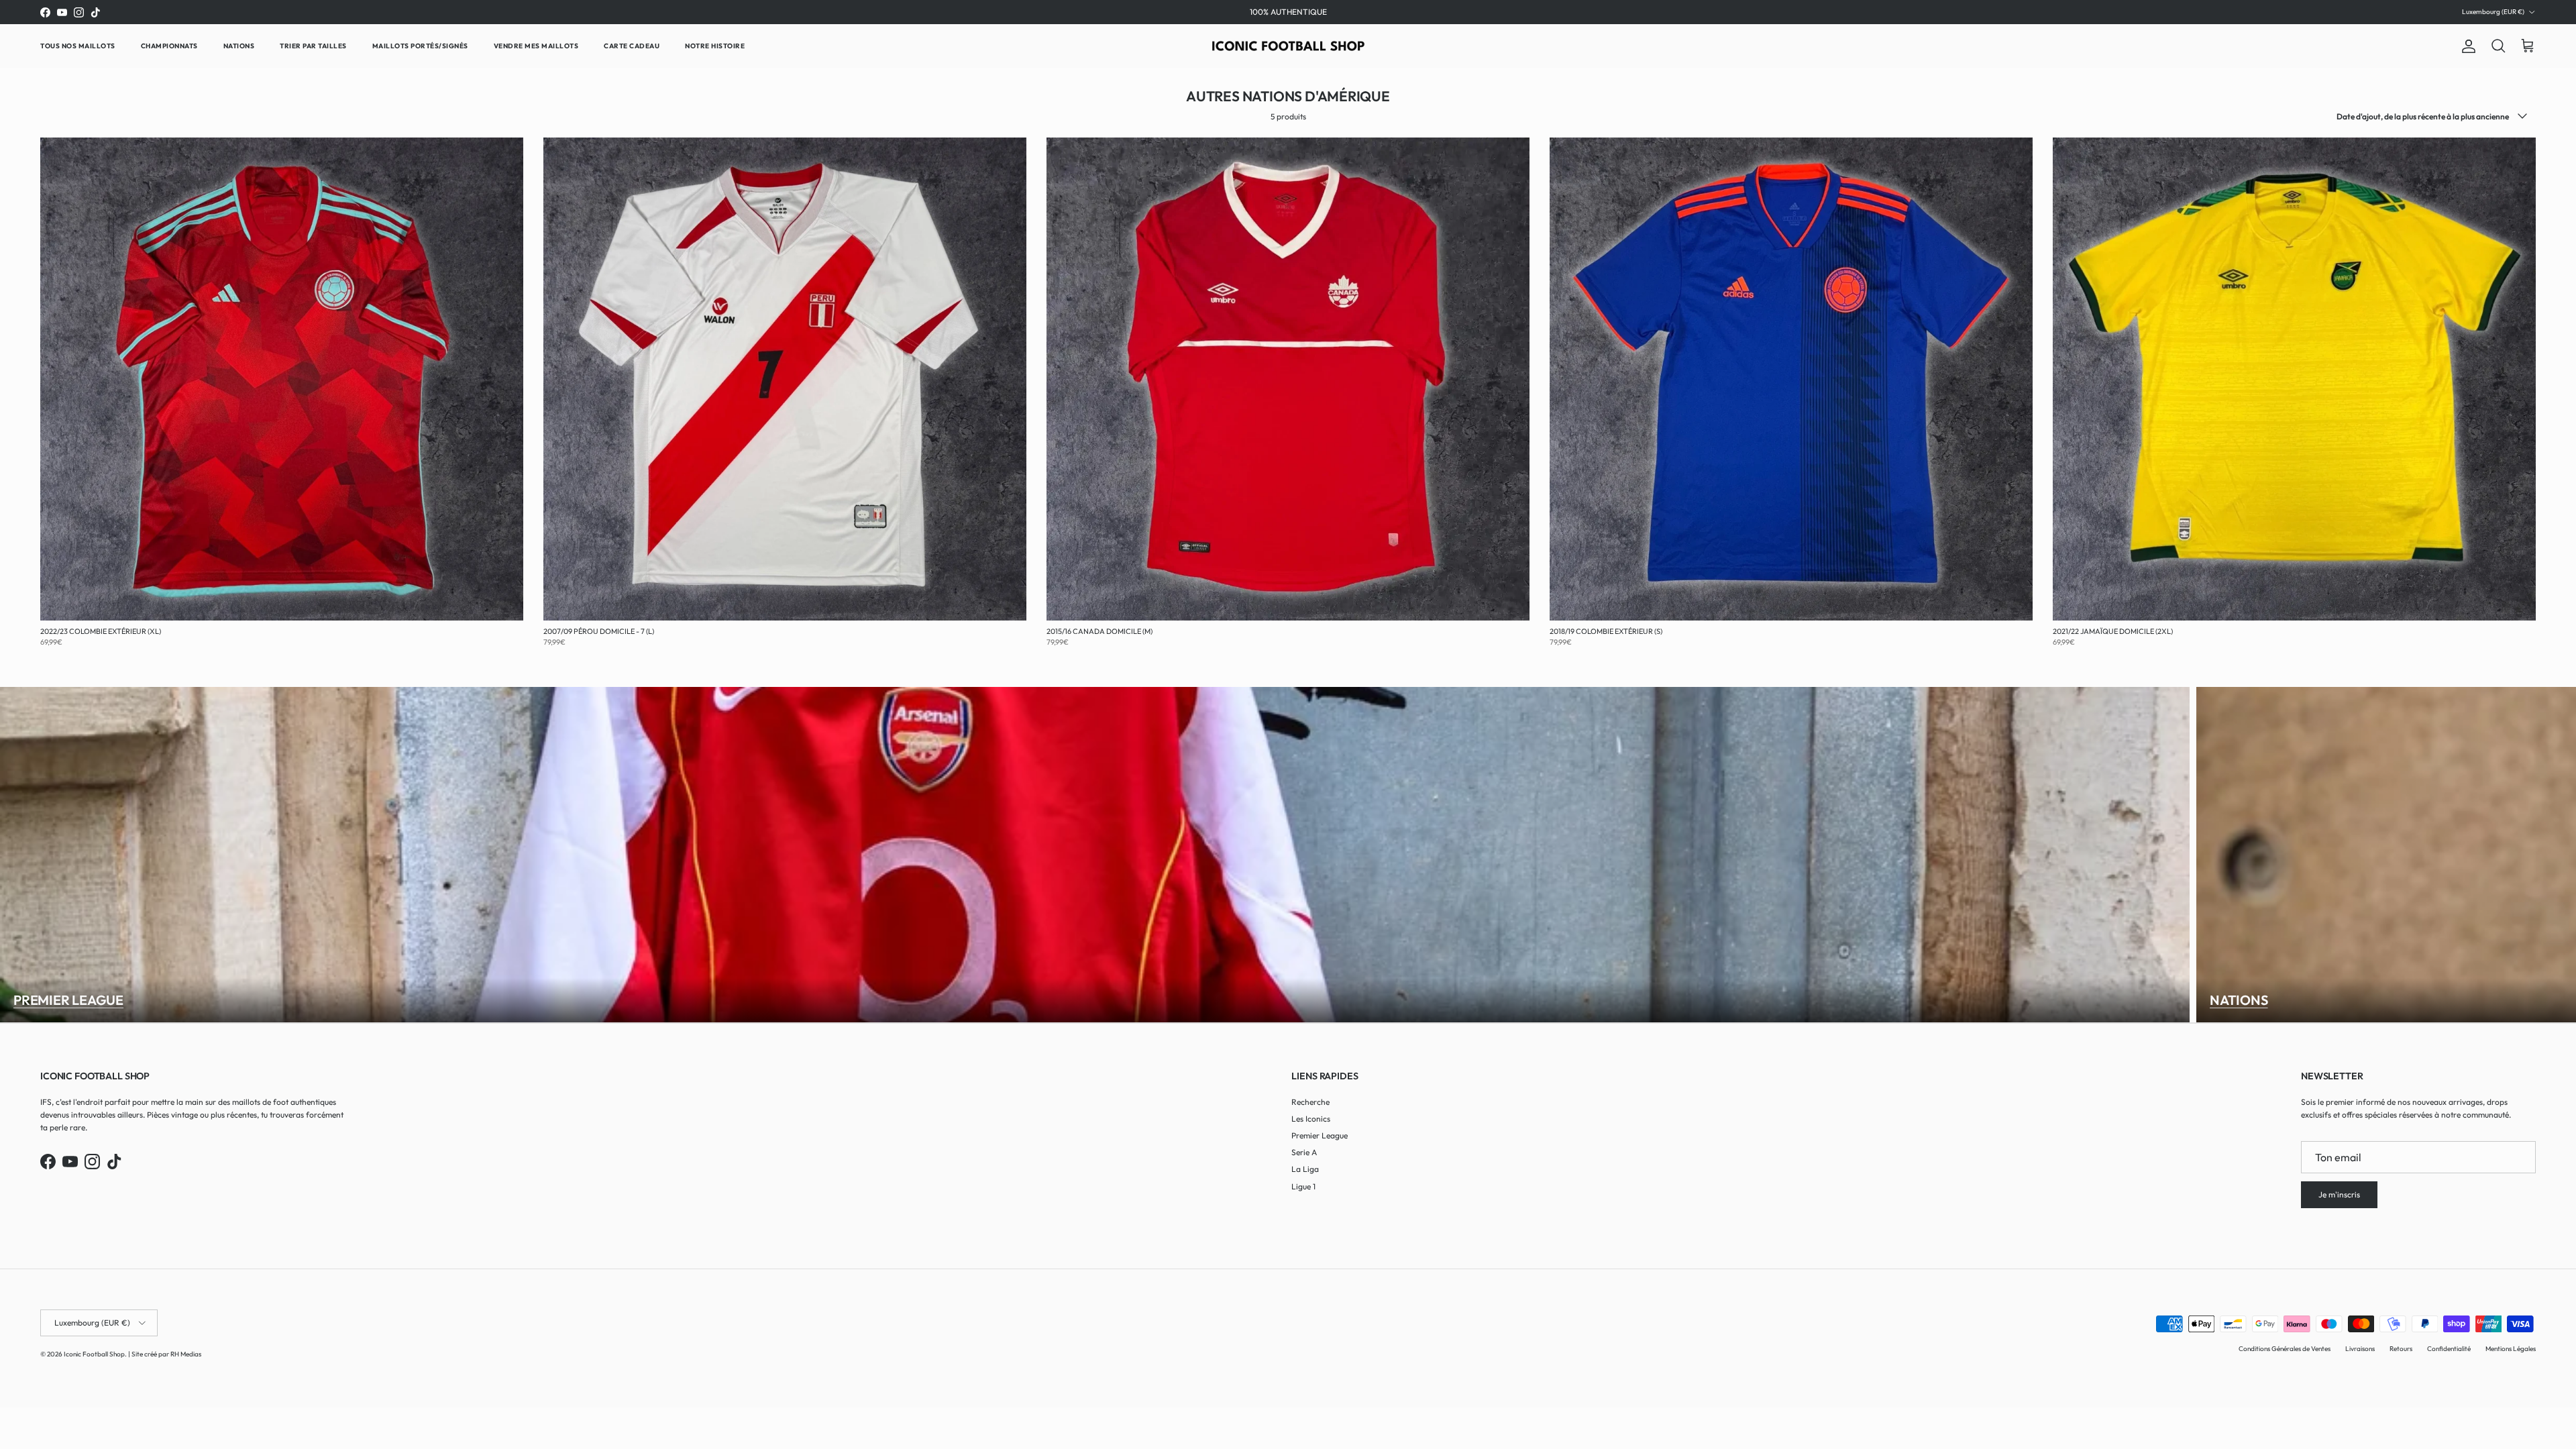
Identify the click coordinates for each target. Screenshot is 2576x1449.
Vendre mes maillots (536, 46)
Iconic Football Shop (94, 1354)
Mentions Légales (2511, 1349)
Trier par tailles (313, 46)
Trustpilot (1307, 12)
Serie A (1304, 1152)
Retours (2401, 1349)
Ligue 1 (1303, 1186)
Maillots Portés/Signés (420, 46)
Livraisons (2360, 1349)
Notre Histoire (715, 46)
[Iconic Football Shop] (1288, 46)
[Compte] (2466, 46)
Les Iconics (1311, 1119)
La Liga (1305, 1169)
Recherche (1310, 1102)
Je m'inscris (2339, 1194)
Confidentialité (2449, 1349)
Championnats (169, 46)
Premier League (68, 1000)
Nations (239, 46)
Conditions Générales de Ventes (2285, 1349)
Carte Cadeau (632, 46)
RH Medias (186, 1354)
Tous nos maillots (78, 46)
